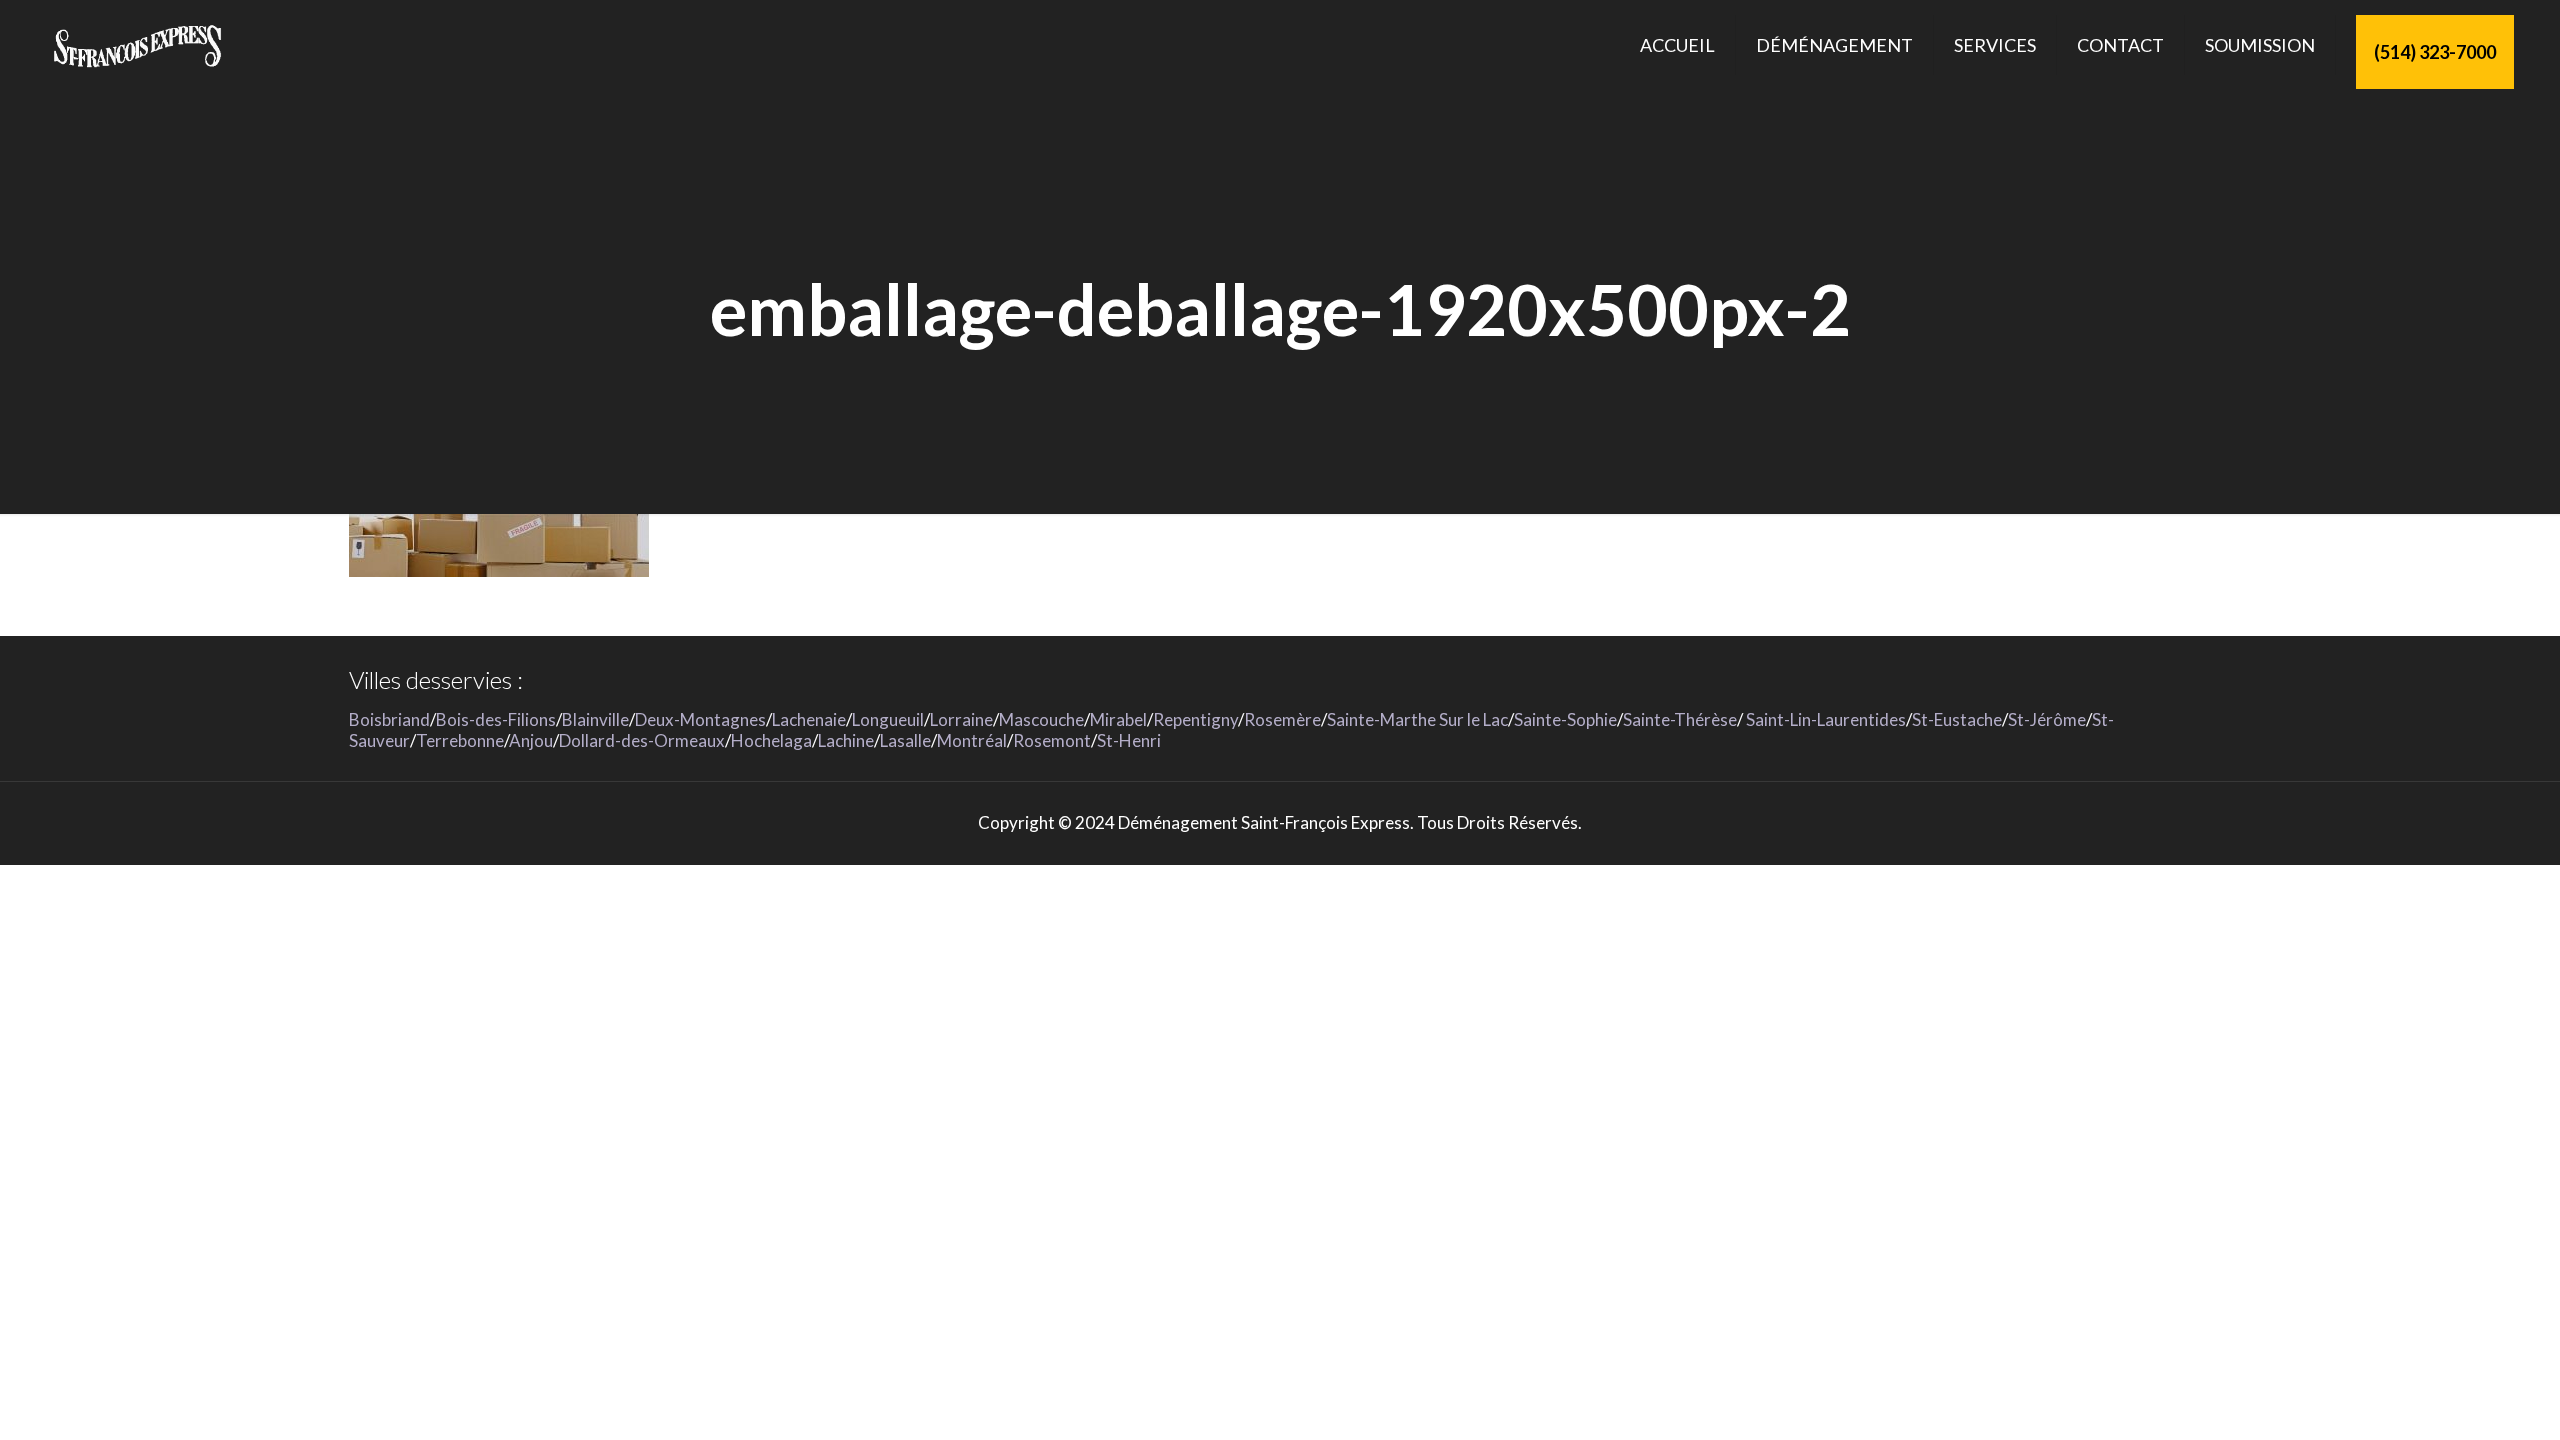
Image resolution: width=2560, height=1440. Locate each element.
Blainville (595, 719)
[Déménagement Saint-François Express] (136, 45)
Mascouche (1041, 719)
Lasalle (905, 740)
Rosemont (1052, 740)
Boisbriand (389, 719)
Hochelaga (771, 740)
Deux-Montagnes (700, 719)
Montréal (972, 740)
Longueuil (888, 719)
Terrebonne (460, 740)
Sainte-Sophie (1565, 719)
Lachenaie (809, 719)
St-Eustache (1957, 719)
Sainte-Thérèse (1680, 719)
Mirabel (1118, 719)
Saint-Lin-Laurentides (1824, 719)
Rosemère (1282, 719)
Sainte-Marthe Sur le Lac (1417, 719)
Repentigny (1195, 719)
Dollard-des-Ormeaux (642, 740)
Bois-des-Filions (496, 719)
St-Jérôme (2047, 719)
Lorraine (961, 719)
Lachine (846, 740)
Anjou (531, 740)
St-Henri (1129, 740)
